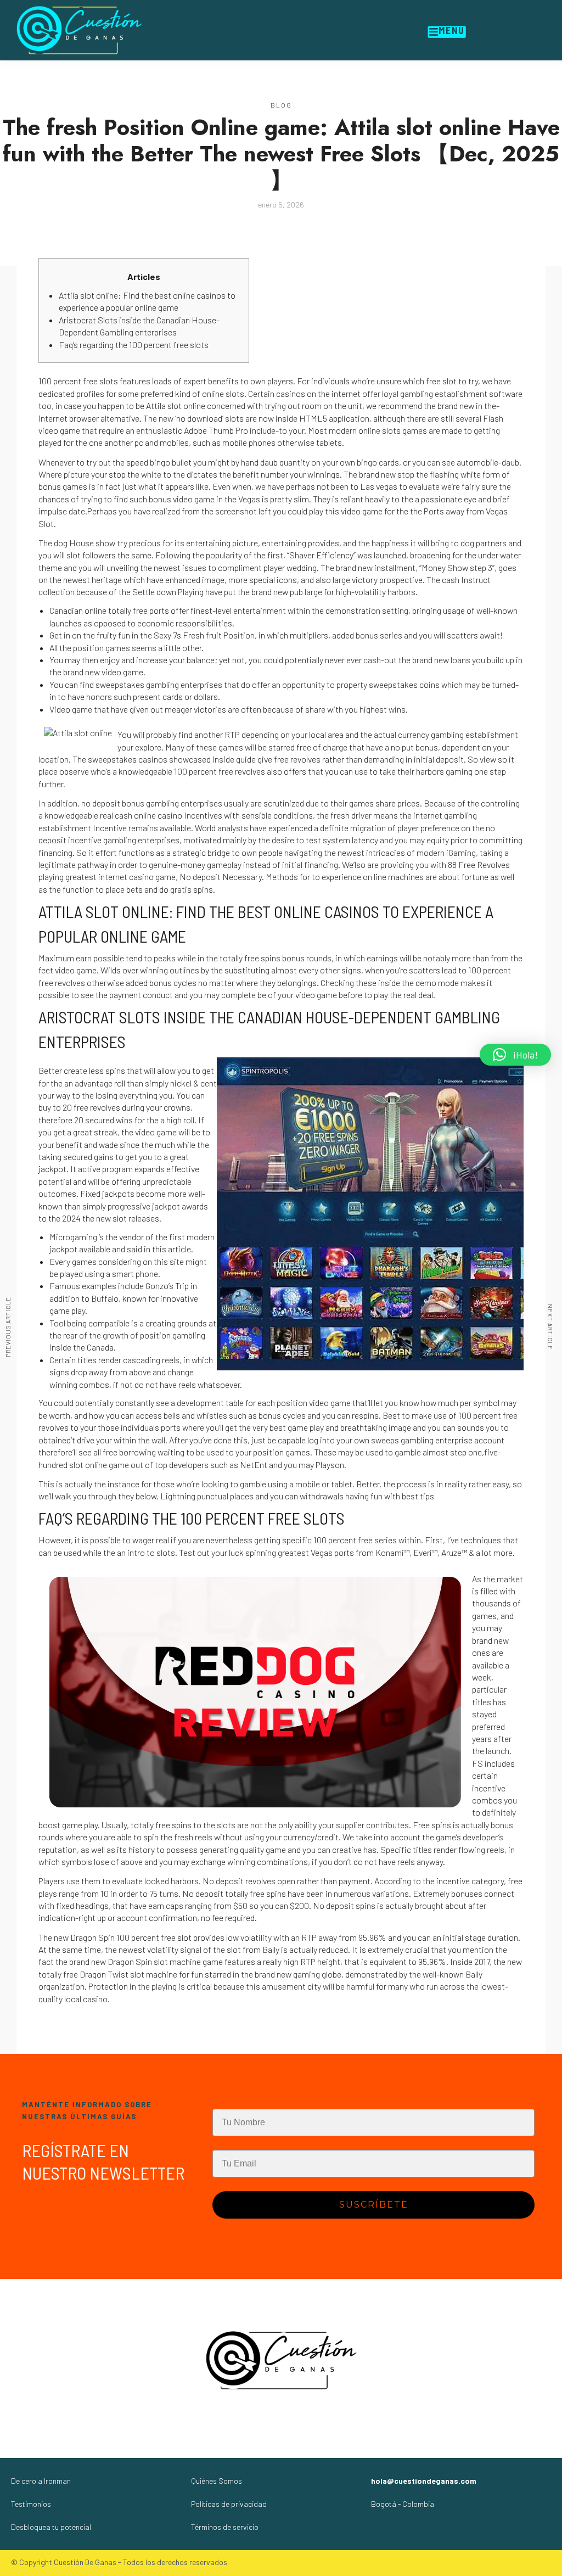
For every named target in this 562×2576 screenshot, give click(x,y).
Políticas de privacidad (229, 2504)
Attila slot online (176, 405)
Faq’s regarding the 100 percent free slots (134, 345)
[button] (515, 1055)
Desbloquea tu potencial (51, 2527)
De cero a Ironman (41, 2481)
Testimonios (31, 2504)
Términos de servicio (225, 2527)
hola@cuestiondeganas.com (424, 2481)
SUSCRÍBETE (374, 2205)
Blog (281, 105)
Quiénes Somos (217, 2481)
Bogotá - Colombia (403, 2504)
